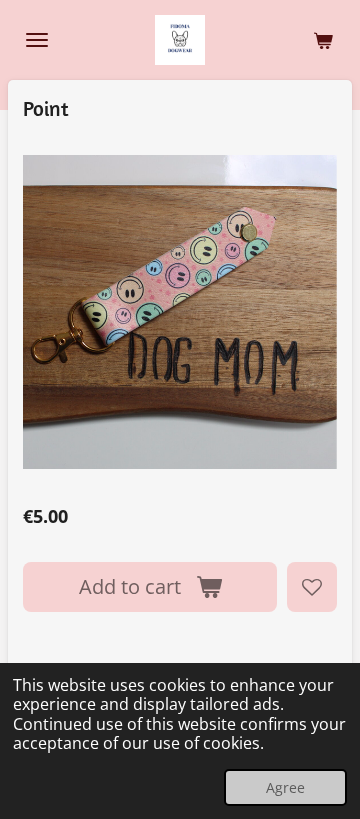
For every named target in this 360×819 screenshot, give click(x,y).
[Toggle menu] (37, 40)
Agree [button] (285, 787)
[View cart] (323, 40)
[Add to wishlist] (312, 587)
